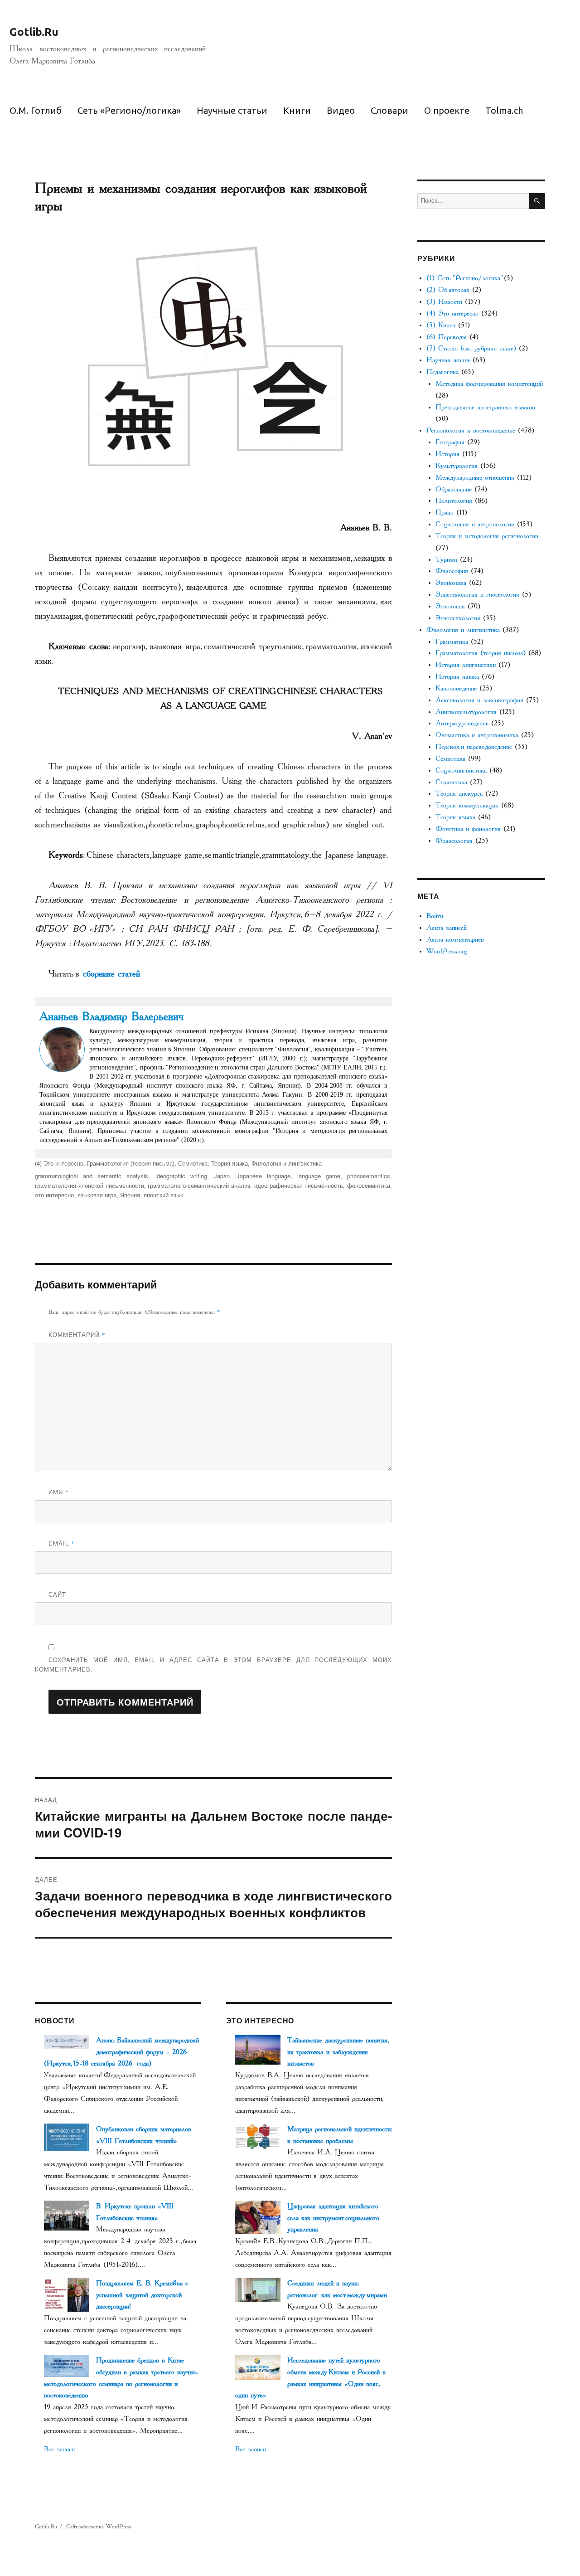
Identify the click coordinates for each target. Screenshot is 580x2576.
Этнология (450, 606)
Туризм (446, 560)
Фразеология (454, 841)
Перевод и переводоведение (474, 747)
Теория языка (230, 1163)
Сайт (57, 1594)
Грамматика (452, 642)
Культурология (457, 466)
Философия (452, 571)
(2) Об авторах (448, 290)
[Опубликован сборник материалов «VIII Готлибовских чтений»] (67, 2136)
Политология (454, 501)
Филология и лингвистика (287, 1163)
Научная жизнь (448, 360)
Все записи (59, 2449)
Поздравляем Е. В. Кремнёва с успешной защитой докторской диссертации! (142, 2295)
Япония (130, 1195)
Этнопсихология (458, 618)
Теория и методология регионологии (487, 536)
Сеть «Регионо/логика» (129, 110)
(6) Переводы (447, 337)
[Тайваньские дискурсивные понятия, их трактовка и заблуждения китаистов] (258, 2049)
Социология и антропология (475, 524)
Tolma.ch (504, 110)
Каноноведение (456, 688)
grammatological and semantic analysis (92, 1176)
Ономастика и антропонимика (477, 735)
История (447, 454)
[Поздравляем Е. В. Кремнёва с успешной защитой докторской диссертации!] (67, 2294)
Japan (222, 1176)
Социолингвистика (461, 770)
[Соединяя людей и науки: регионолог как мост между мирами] (258, 2289)
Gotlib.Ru (34, 32)
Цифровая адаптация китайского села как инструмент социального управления (333, 2218)
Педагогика (442, 372)
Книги (297, 110)
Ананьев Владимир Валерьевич (111, 1016)
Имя (59, 1492)
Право (445, 513)
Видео (341, 110)
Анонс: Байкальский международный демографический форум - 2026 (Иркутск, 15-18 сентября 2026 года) (121, 2052)
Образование (454, 489)
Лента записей (447, 928)
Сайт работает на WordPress (99, 2527)
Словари (389, 110)
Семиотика (193, 1163)
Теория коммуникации (467, 805)
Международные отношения (475, 478)
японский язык (163, 1195)
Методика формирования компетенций (489, 384)
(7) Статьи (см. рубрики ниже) (471, 348)
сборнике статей (111, 974)
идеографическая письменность (299, 1185)
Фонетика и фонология (468, 829)
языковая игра (97, 1195)
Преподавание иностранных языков (485, 407)
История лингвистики (466, 665)
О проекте (447, 110)
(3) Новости (444, 302)
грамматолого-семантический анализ (199, 1185)
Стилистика (451, 782)
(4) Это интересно (59, 1163)
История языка (457, 677)
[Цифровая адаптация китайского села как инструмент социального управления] (258, 2217)
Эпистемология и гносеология (477, 595)
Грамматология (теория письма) (131, 1163)
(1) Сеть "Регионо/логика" (464, 278)
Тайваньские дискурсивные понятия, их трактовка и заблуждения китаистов (337, 2052)
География (450, 442)
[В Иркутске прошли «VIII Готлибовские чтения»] (67, 2215)
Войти (435, 916)
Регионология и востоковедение (471, 430)
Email (62, 1543)
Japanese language (263, 1176)
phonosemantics (369, 1176)
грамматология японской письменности (89, 1185)
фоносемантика (369, 1185)
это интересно (54, 1195)
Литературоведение (462, 723)
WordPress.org (447, 951)
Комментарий (77, 1334)
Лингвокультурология (466, 712)
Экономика (451, 583)
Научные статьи (232, 110)
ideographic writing (181, 1176)
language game (319, 1176)
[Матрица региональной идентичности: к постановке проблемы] (258, 2136)
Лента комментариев (455, 940)
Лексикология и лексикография (479, 700)
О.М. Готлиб (36, 110)
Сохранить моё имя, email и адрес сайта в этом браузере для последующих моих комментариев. (213, 1664)
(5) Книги (441, 325)
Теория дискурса (459, 794)
